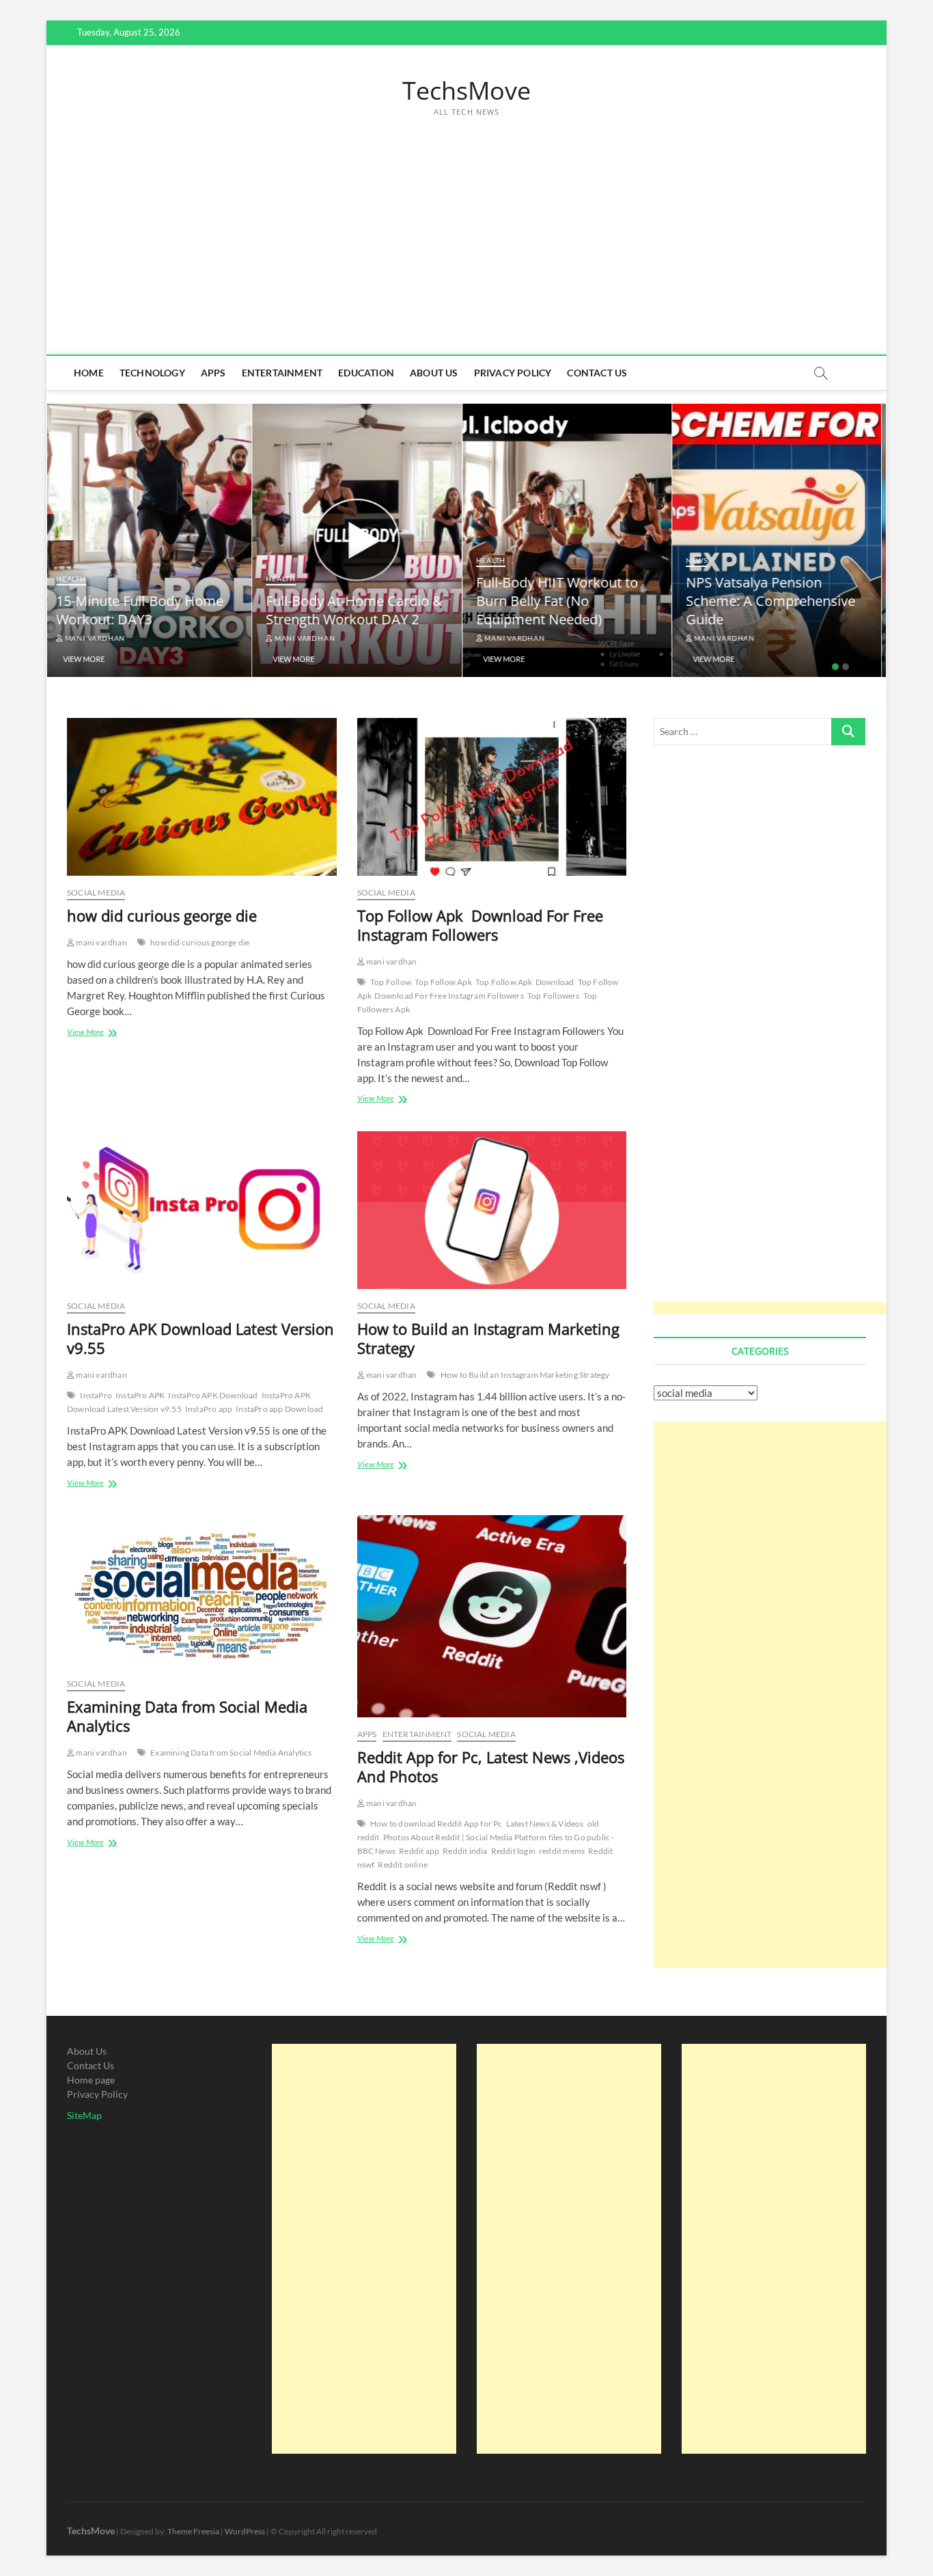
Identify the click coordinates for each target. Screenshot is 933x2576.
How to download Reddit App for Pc (436, 1824)
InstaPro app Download (279, 1409)
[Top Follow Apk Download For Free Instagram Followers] (492, 797)
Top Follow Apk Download (525, 982)
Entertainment (282, 373)
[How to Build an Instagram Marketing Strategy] (492, 1210)
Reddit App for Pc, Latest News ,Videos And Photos (491, 1767)
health (76, 579)
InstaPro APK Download (213, 1395)
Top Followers (554, 996)
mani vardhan (99, 638)
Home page (91, 2080)
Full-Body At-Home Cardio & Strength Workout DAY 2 (359, 610)
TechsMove (466, 91)
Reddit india (465, 1851)
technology (152, 373)
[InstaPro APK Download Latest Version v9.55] (202, 1210)
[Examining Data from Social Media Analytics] (202, 1591)
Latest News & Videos (545, 1824)
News (701, 560)
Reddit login (513, 1851)
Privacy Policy (513, 373)
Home (89, 373)
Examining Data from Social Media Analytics (187, 1716)
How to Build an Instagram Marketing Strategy (488, 1338)
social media (96, 892)
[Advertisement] (466, 221)
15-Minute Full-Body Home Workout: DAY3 (144, 610)
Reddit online (403, 1865)
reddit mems (562, 1851)
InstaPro (96, 1395)
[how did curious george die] (202, 797)
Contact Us (597, 373)
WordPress (245, 2531)
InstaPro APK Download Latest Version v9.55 (200, 1338)
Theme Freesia (193, 2531)
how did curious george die (162, 915)
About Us (434, 373)
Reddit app (419, 1851)
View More (88, 659)
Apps (213, 373)
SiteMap (84, 2115)
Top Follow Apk (443, 982)
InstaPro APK (140, 1395)
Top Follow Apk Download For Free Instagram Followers (480, 925)
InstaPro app (209, 1409)
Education (366, 373)
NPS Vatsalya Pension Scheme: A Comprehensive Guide (775, 601)
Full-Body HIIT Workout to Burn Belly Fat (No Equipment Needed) (562, 601)
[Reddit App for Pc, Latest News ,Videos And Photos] (492, 1616)
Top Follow (391, 982)
